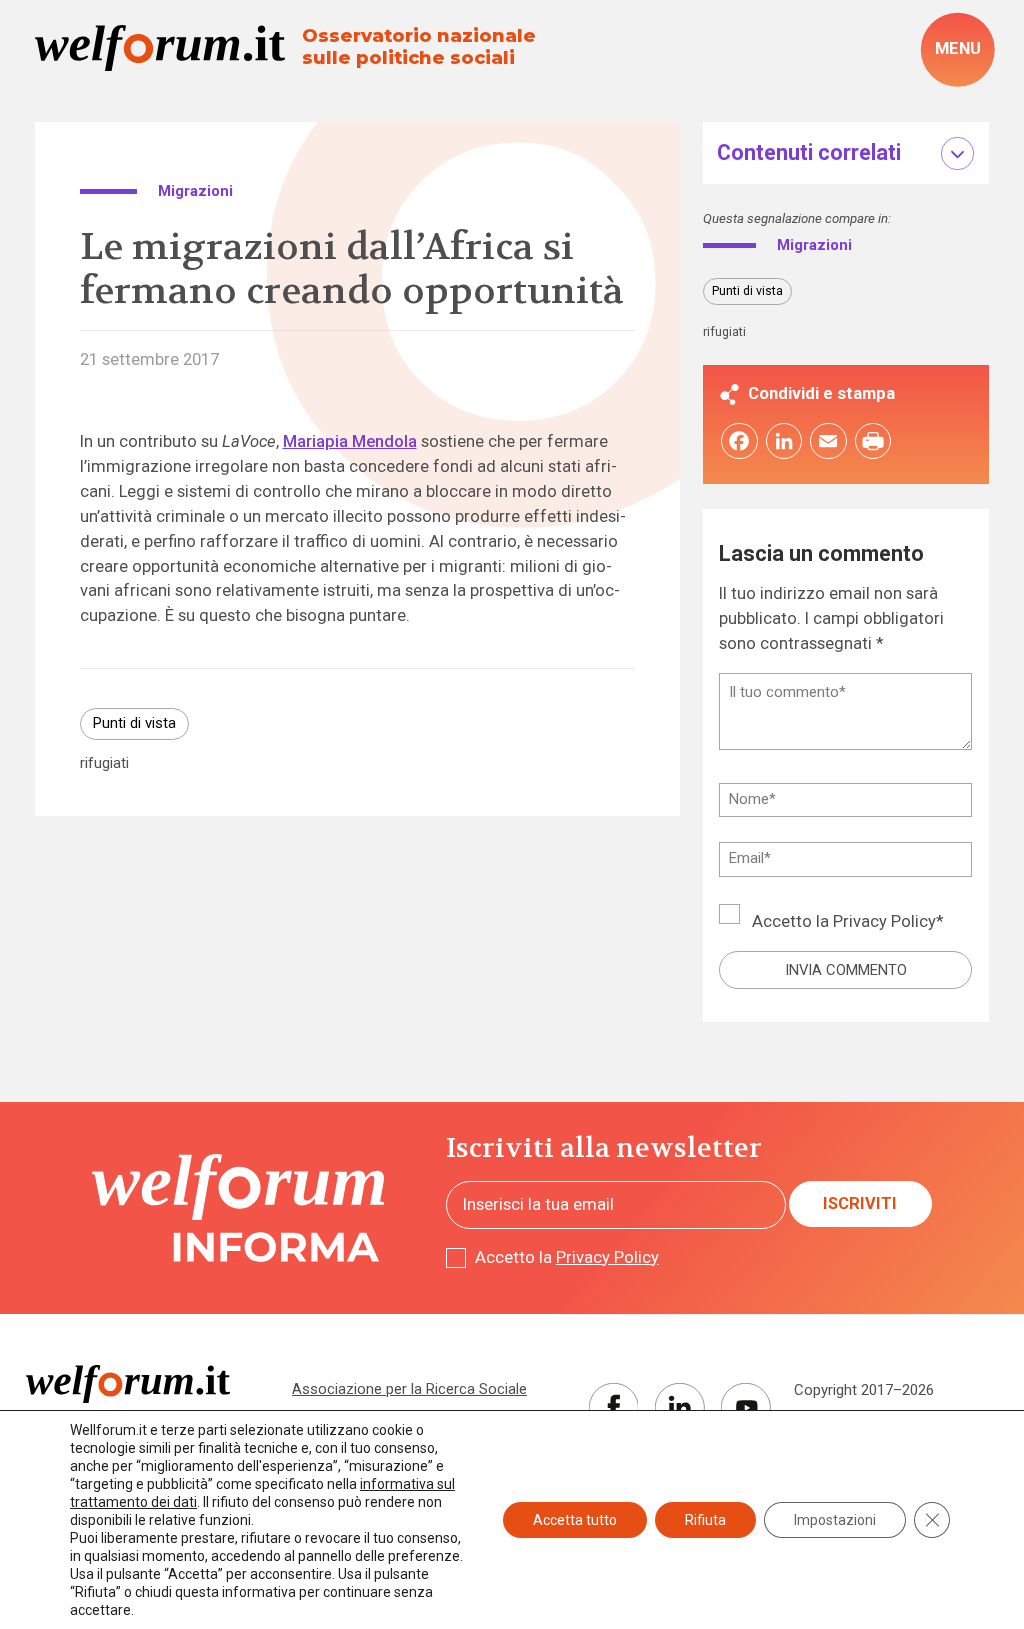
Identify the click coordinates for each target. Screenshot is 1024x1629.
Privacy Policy (884, 921)
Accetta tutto (575, 1520)
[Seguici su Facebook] (614, 1408)
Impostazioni (835, 1520)
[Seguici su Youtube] (746, 1408)
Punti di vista (134, 723)
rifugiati (104, 763)
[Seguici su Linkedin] (680, 1408)
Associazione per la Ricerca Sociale (409, 1389)
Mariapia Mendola (350, 441)
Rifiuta (705, 1520)
